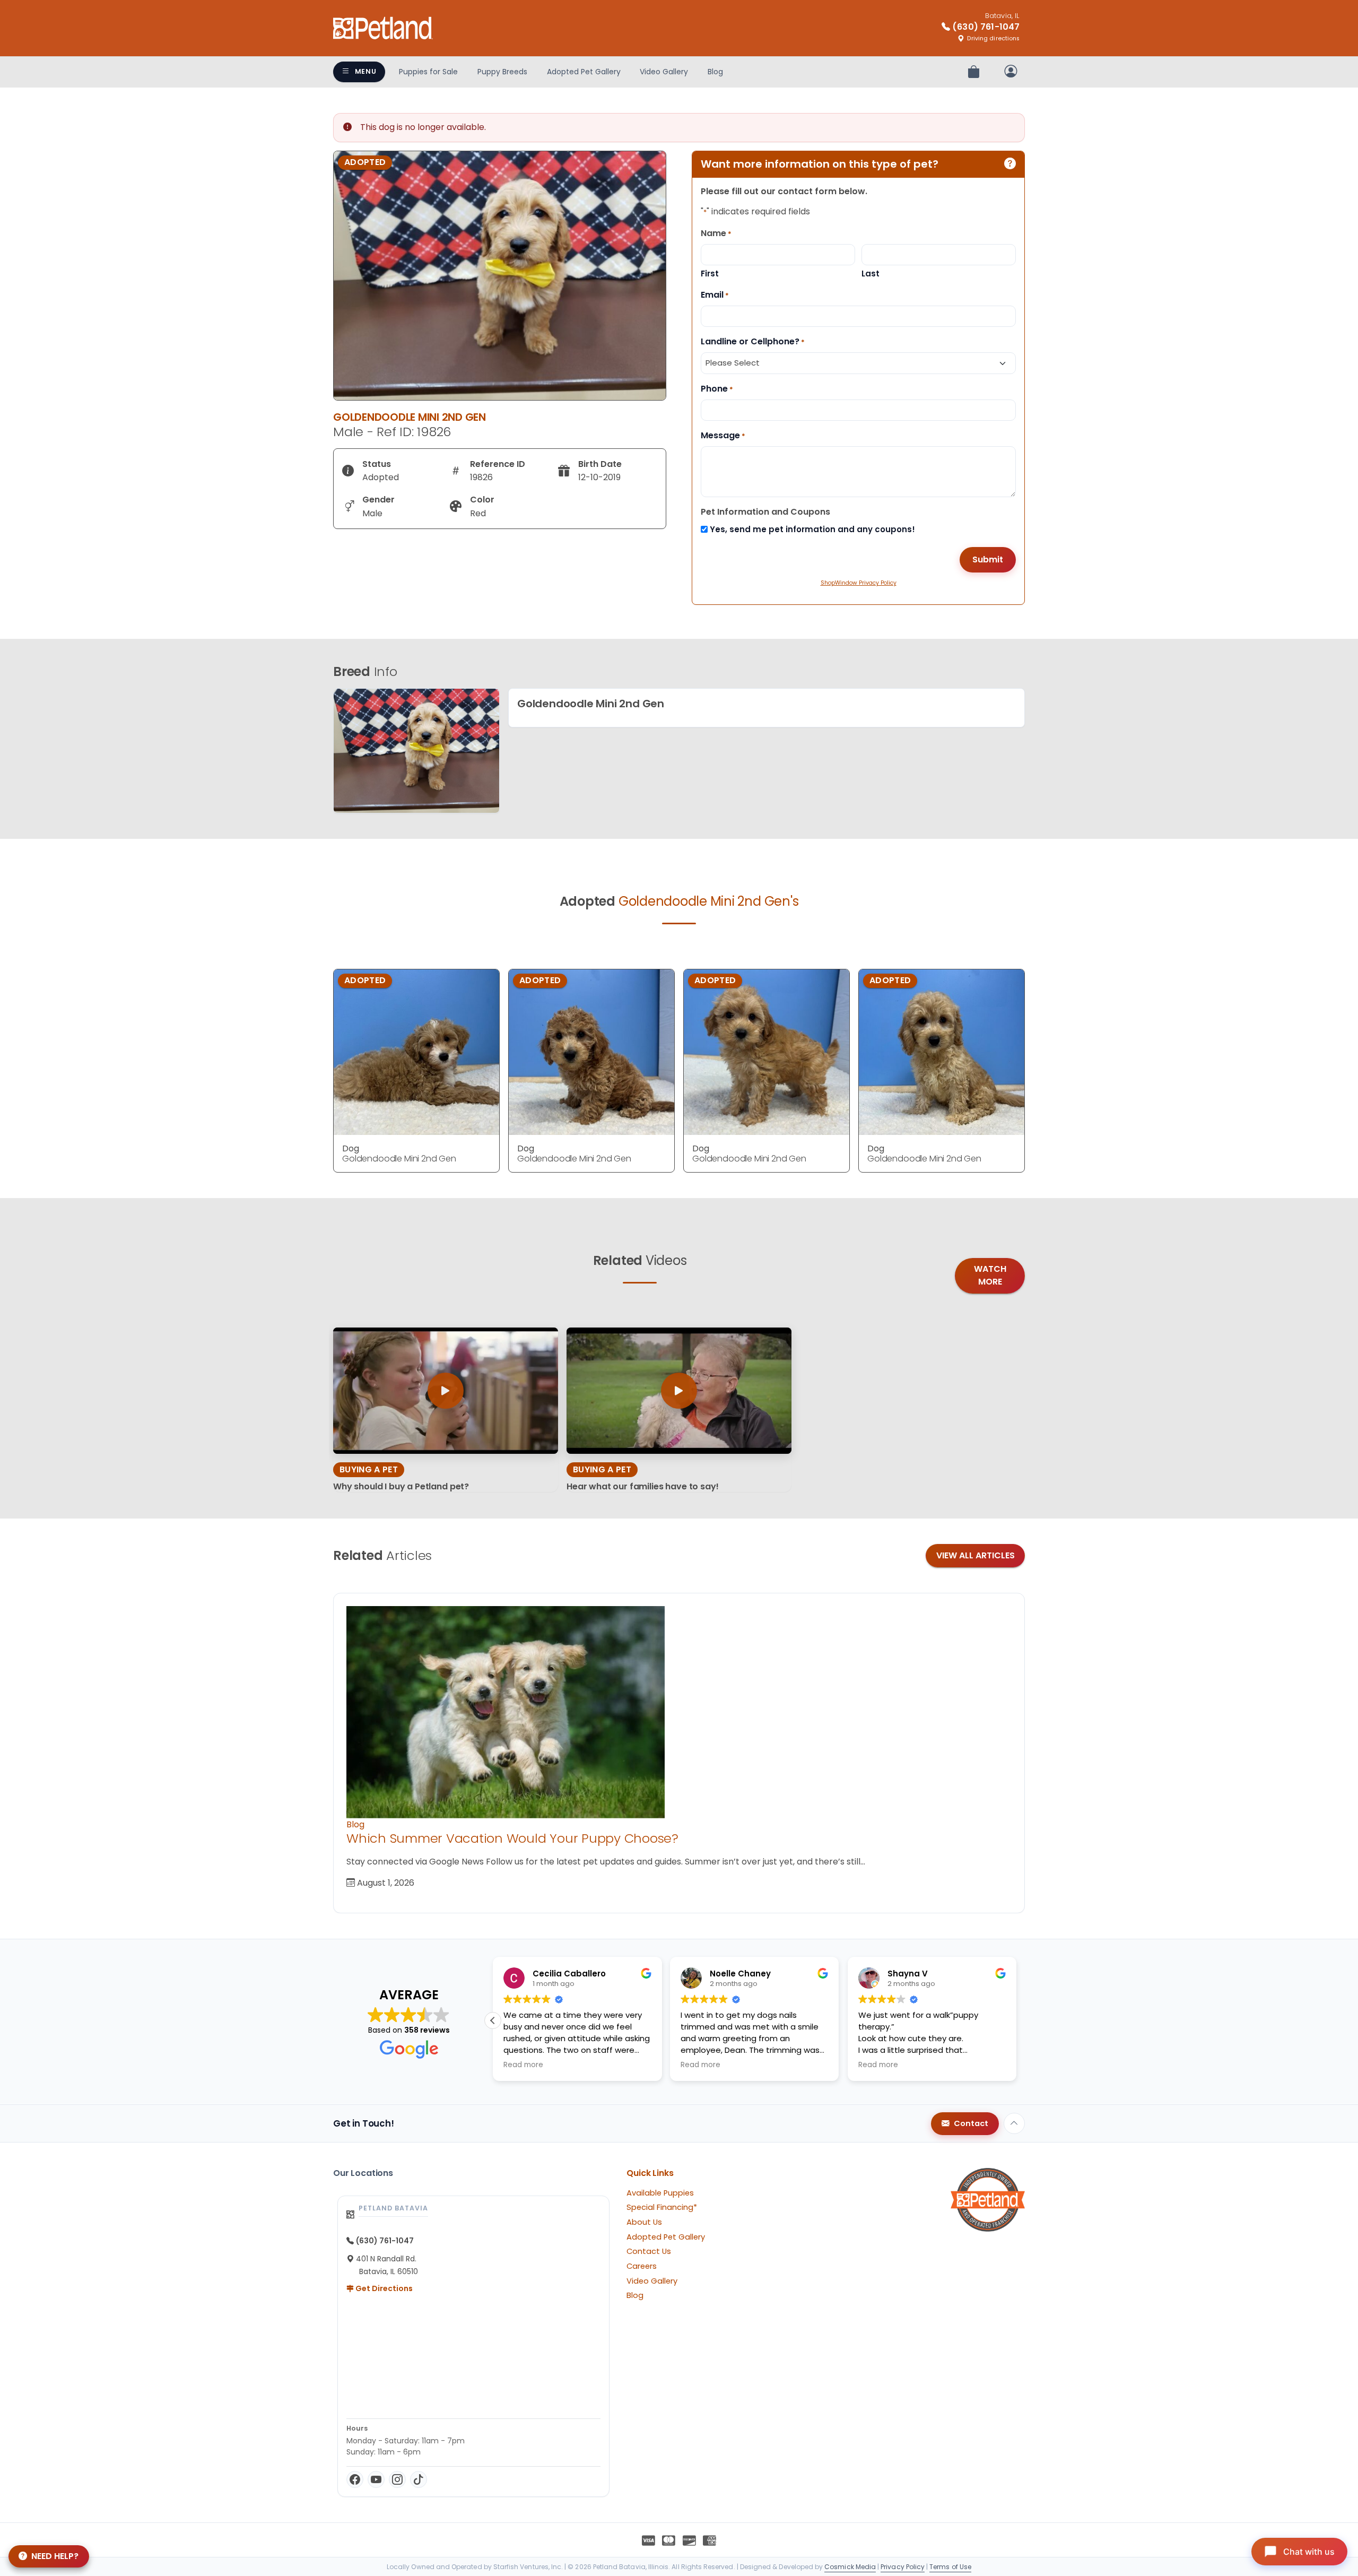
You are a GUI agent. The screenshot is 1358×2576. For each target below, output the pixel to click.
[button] (1016, 2020)
